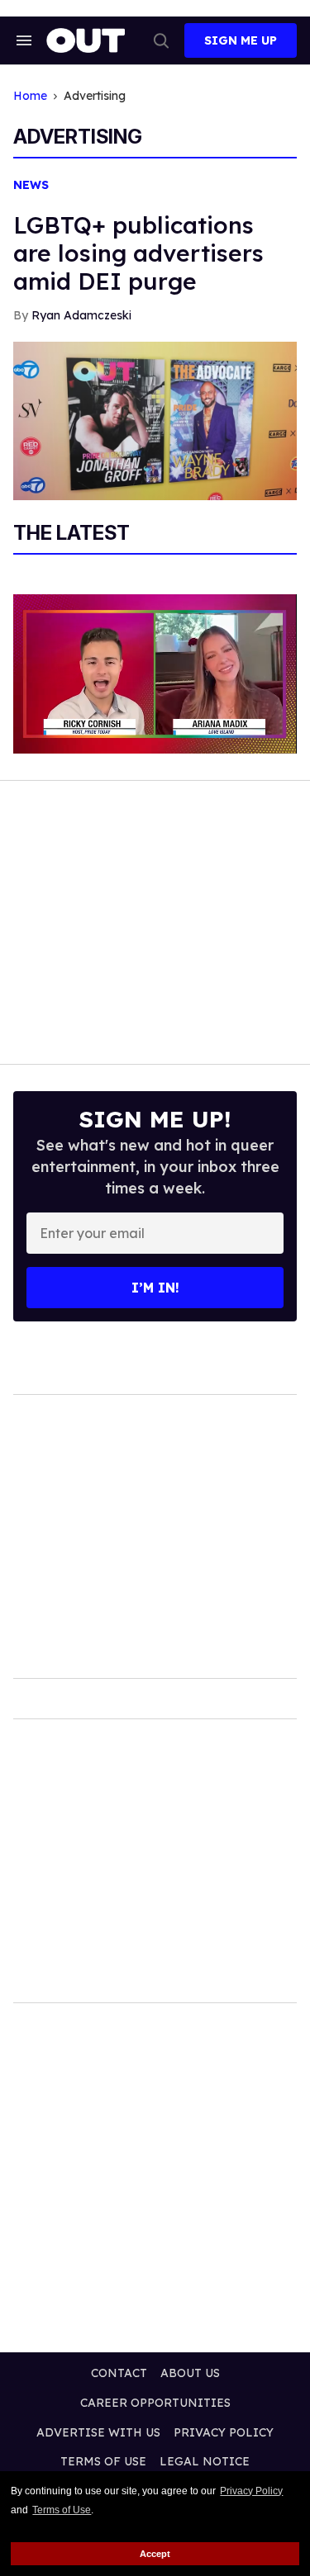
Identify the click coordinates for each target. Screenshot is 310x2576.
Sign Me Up (241, 40)
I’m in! (155, 1288)
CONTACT (119, 2373)
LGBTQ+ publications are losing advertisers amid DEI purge (138, 253)
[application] (155, 674)
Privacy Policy (251, 2491)
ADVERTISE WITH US (98, 2432)
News (31, 185)
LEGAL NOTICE (205, 2461)
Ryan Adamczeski (81, 315)
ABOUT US (190, 2373)
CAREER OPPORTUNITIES (155, 2403)
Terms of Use (62, 2510)
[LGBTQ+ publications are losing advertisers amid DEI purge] (155, 420)
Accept (155, 2554)
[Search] (161, 40)
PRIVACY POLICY (224, 2432)
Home (30, 96)
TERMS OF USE (103, 2461)
